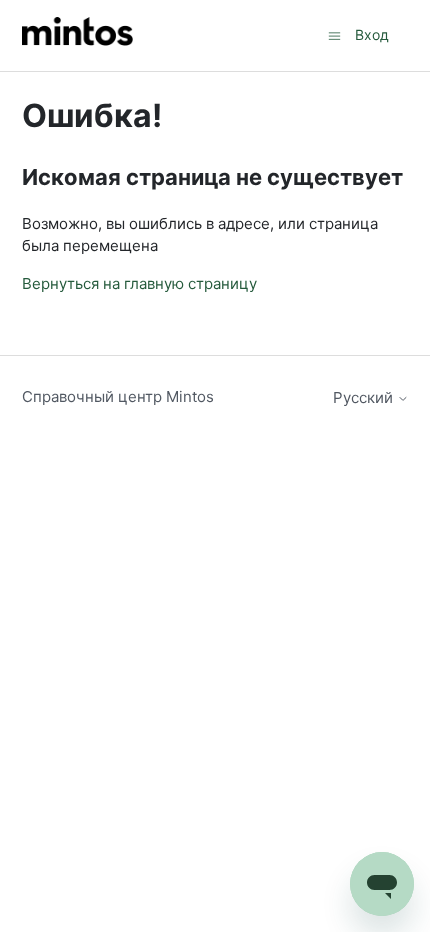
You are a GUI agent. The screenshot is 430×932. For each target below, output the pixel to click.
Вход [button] (372, 34)
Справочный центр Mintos (118, 396)
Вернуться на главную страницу (139, 283)
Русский (365, 397)
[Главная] (77, 35)
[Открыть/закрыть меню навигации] (334, 34)
